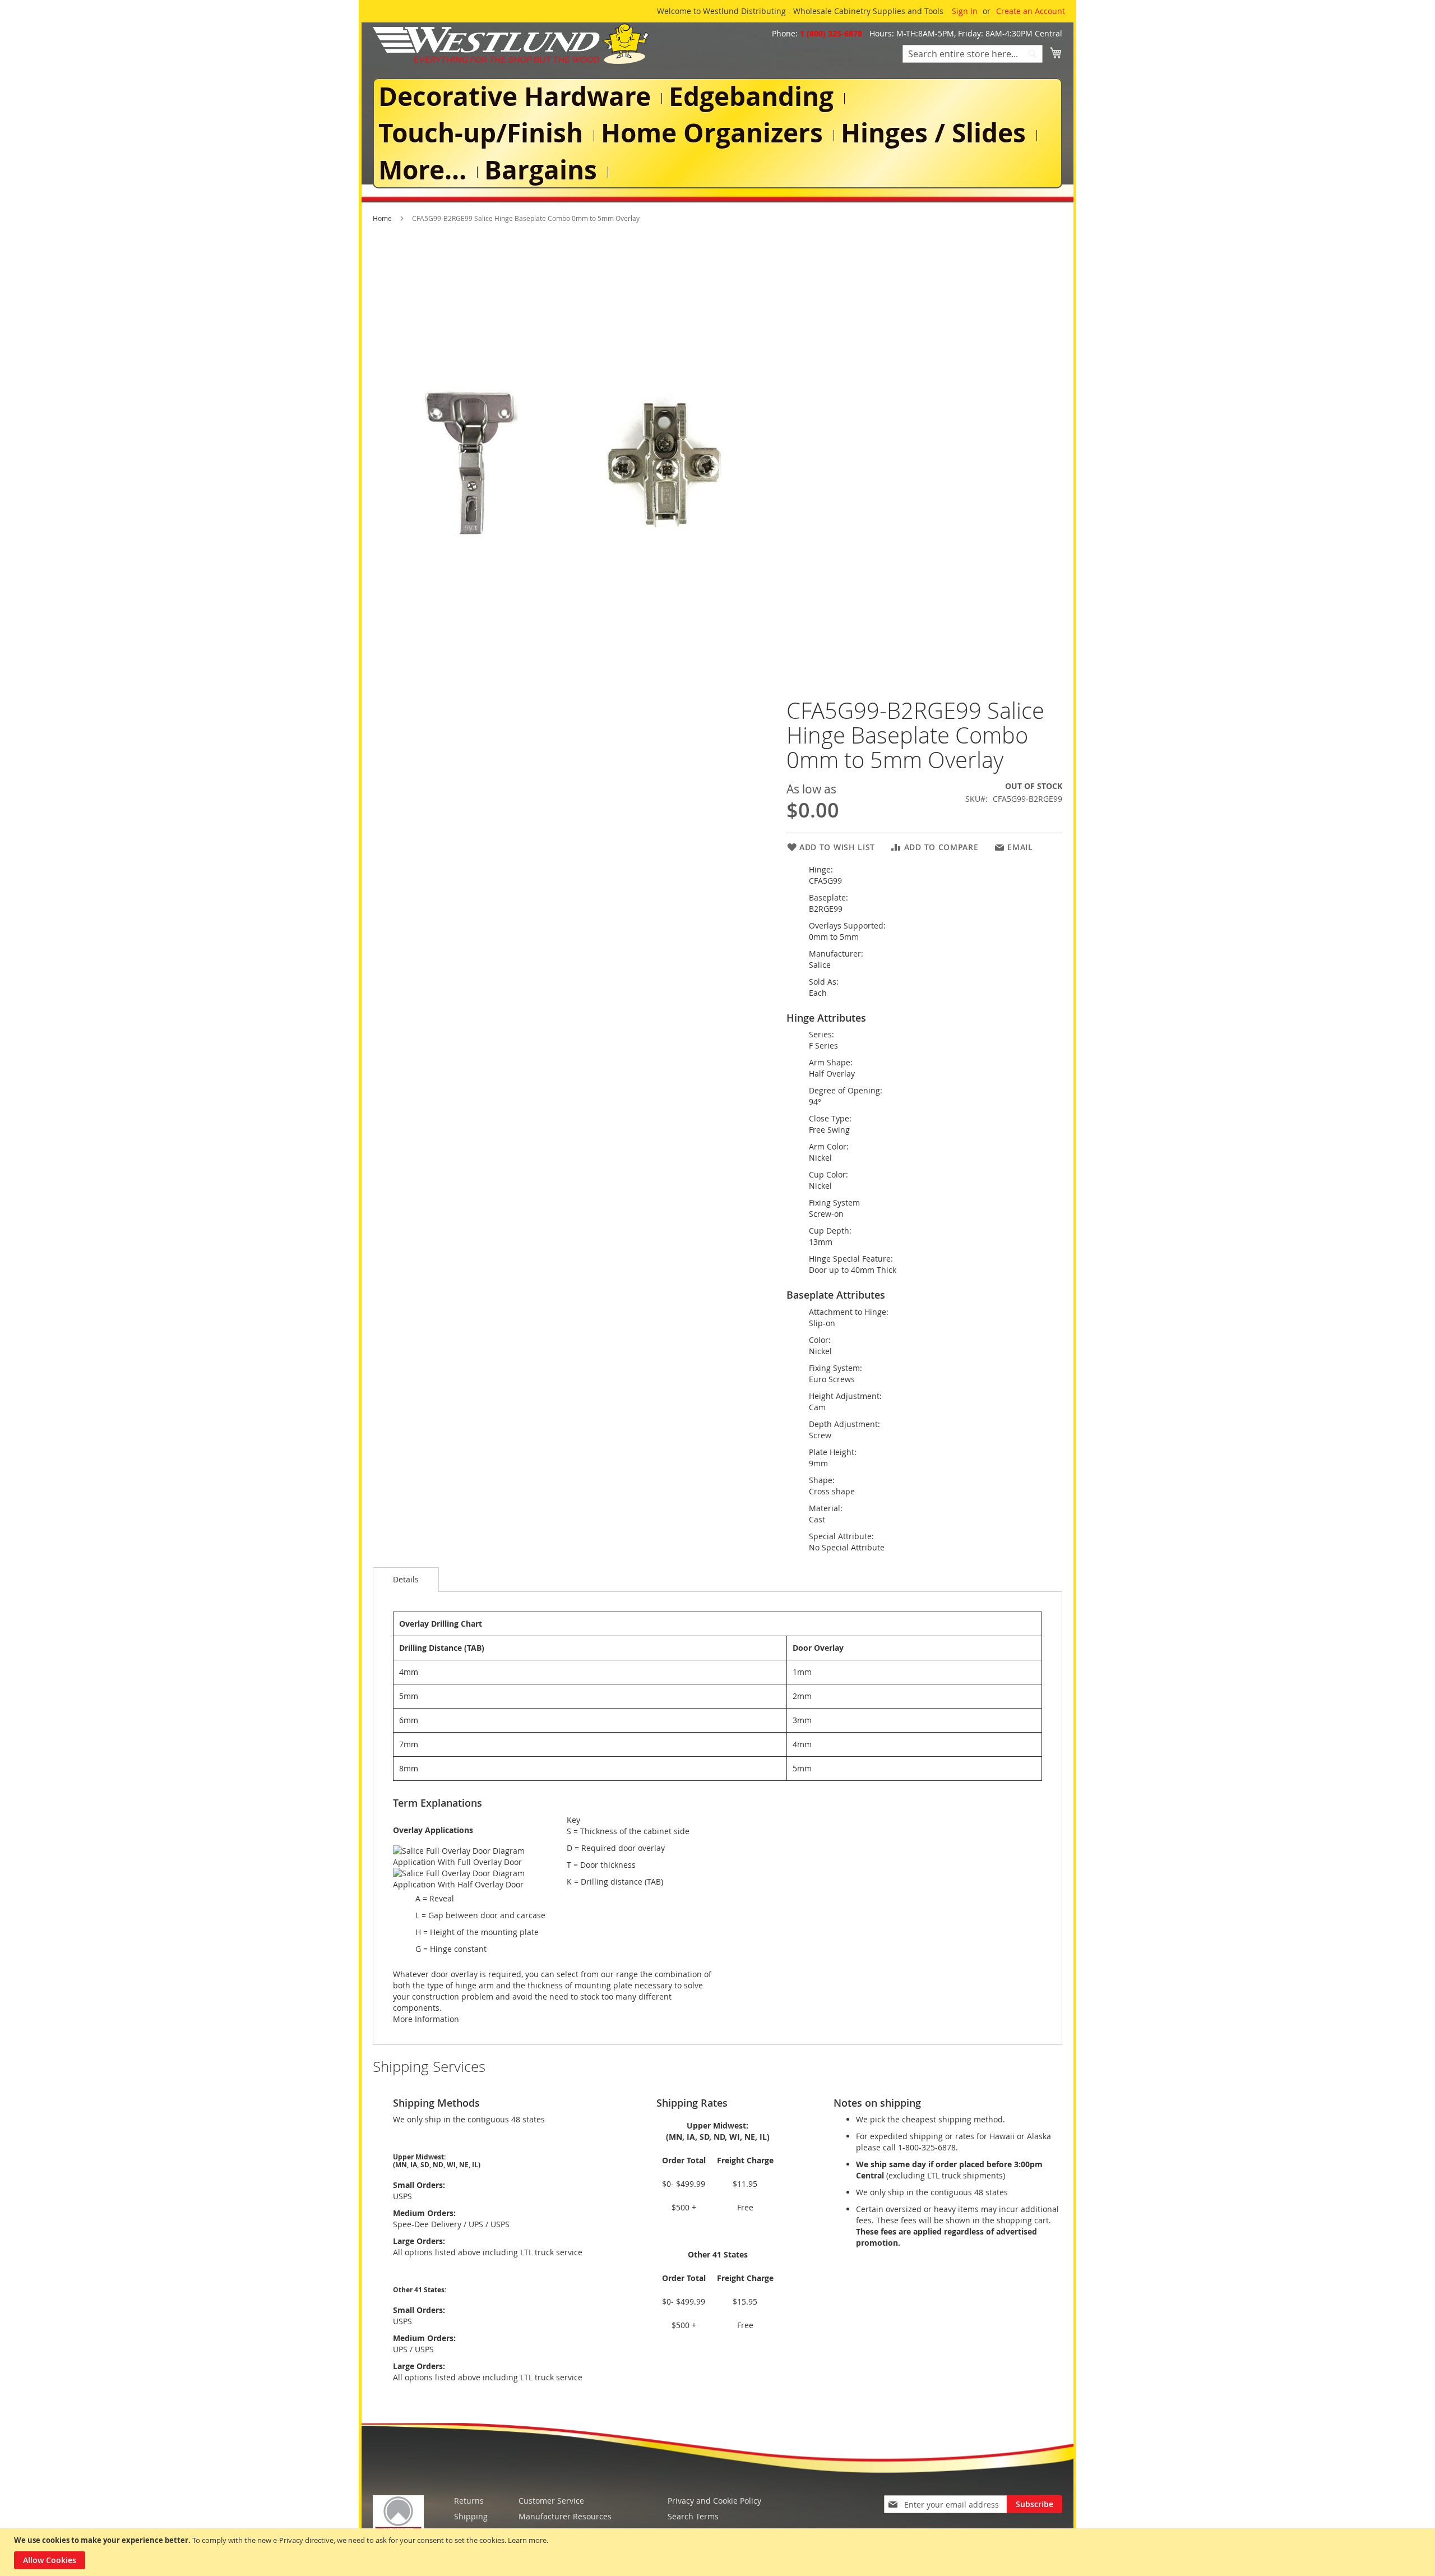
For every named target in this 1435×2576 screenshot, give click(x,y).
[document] (719, 2552)
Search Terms (693, 2516)
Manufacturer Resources (565, 2516)
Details (406, 1579)
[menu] (717, 133)
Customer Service (551, 2501)
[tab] (406, 1580)
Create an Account (1031, 11)
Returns (469, 2501)
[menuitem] (517, 96)
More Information (426, 2019)
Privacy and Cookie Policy (714, 2501)
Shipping (471, 2516)
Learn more (527, 2540)
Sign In (965, 11)
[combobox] (973, 54)
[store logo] (511, 44)
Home (382, 218)
